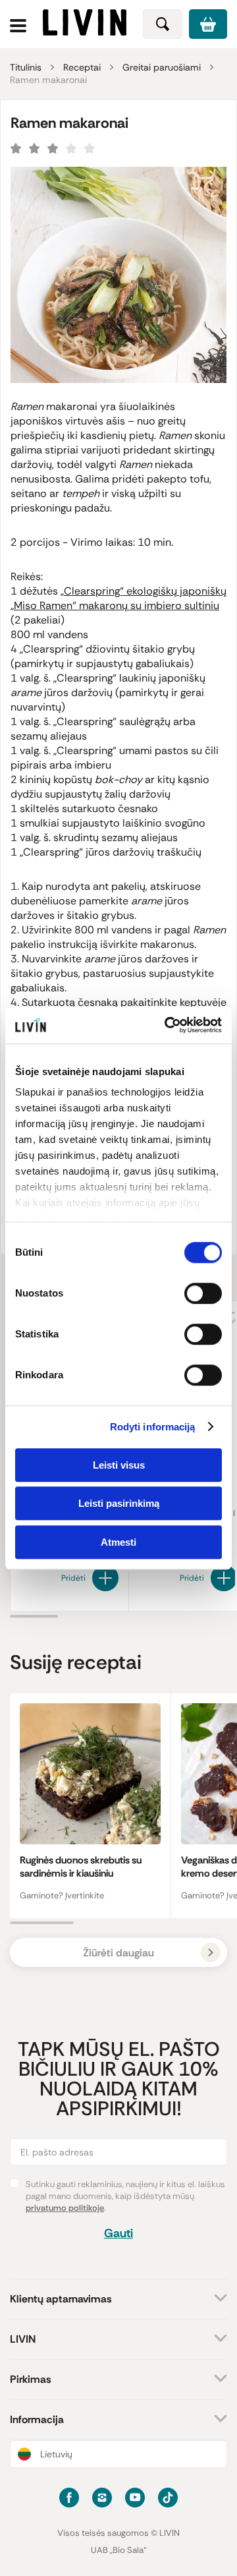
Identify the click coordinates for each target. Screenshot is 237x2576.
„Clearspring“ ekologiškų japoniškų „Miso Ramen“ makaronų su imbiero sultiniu (118, 598)
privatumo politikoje (65, 2208)
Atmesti (118, 1542)
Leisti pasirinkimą (119, 1503)
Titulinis (26, 67)
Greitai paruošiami (162, 67)
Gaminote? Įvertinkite (62, 1895)
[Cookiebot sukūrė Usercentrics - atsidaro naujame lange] (167, 1025)
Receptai (82, 67)
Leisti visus (119, 1465)
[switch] (203, 1293)
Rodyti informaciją (153, 1427)
